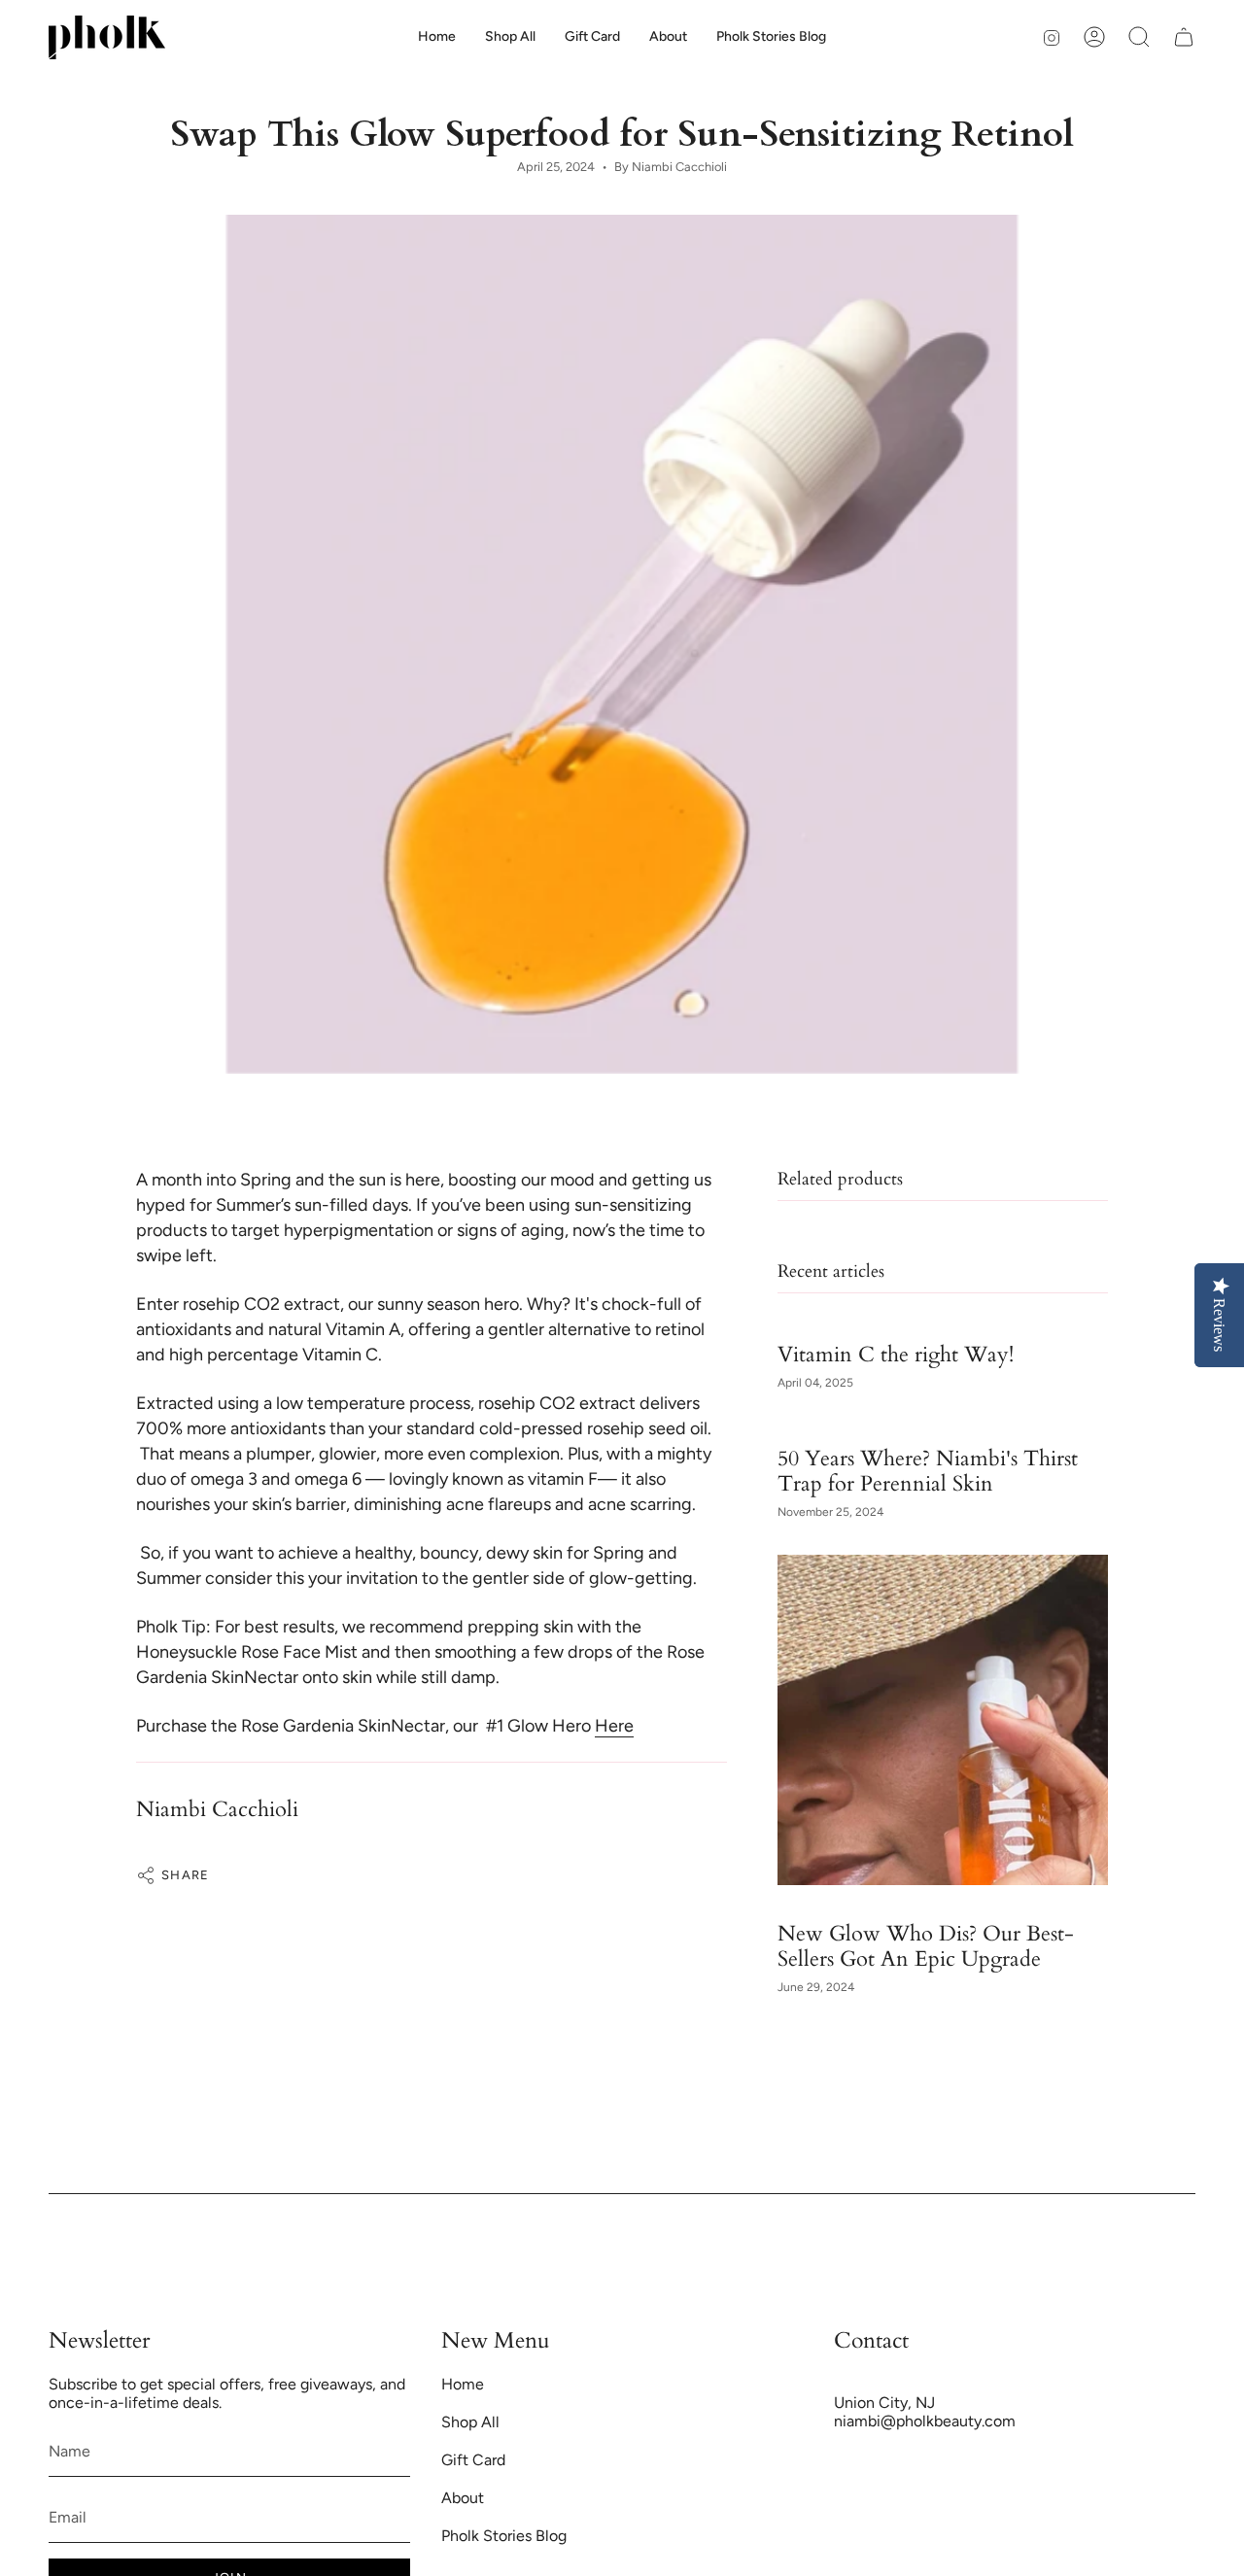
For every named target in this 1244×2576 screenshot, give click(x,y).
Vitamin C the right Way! (896, 1354)
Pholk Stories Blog (504, 2536)
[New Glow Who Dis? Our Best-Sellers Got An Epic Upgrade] (943, 1720)
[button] (668, 37)
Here (614, 1726)
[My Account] (1094, 37)
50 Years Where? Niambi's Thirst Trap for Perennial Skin (928, 1470)
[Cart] (1184, 37)
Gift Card (473, 2460)
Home (463, 2384)
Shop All (470, 2422)
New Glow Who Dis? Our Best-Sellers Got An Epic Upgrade (926, 1945)
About (463, 2498)
